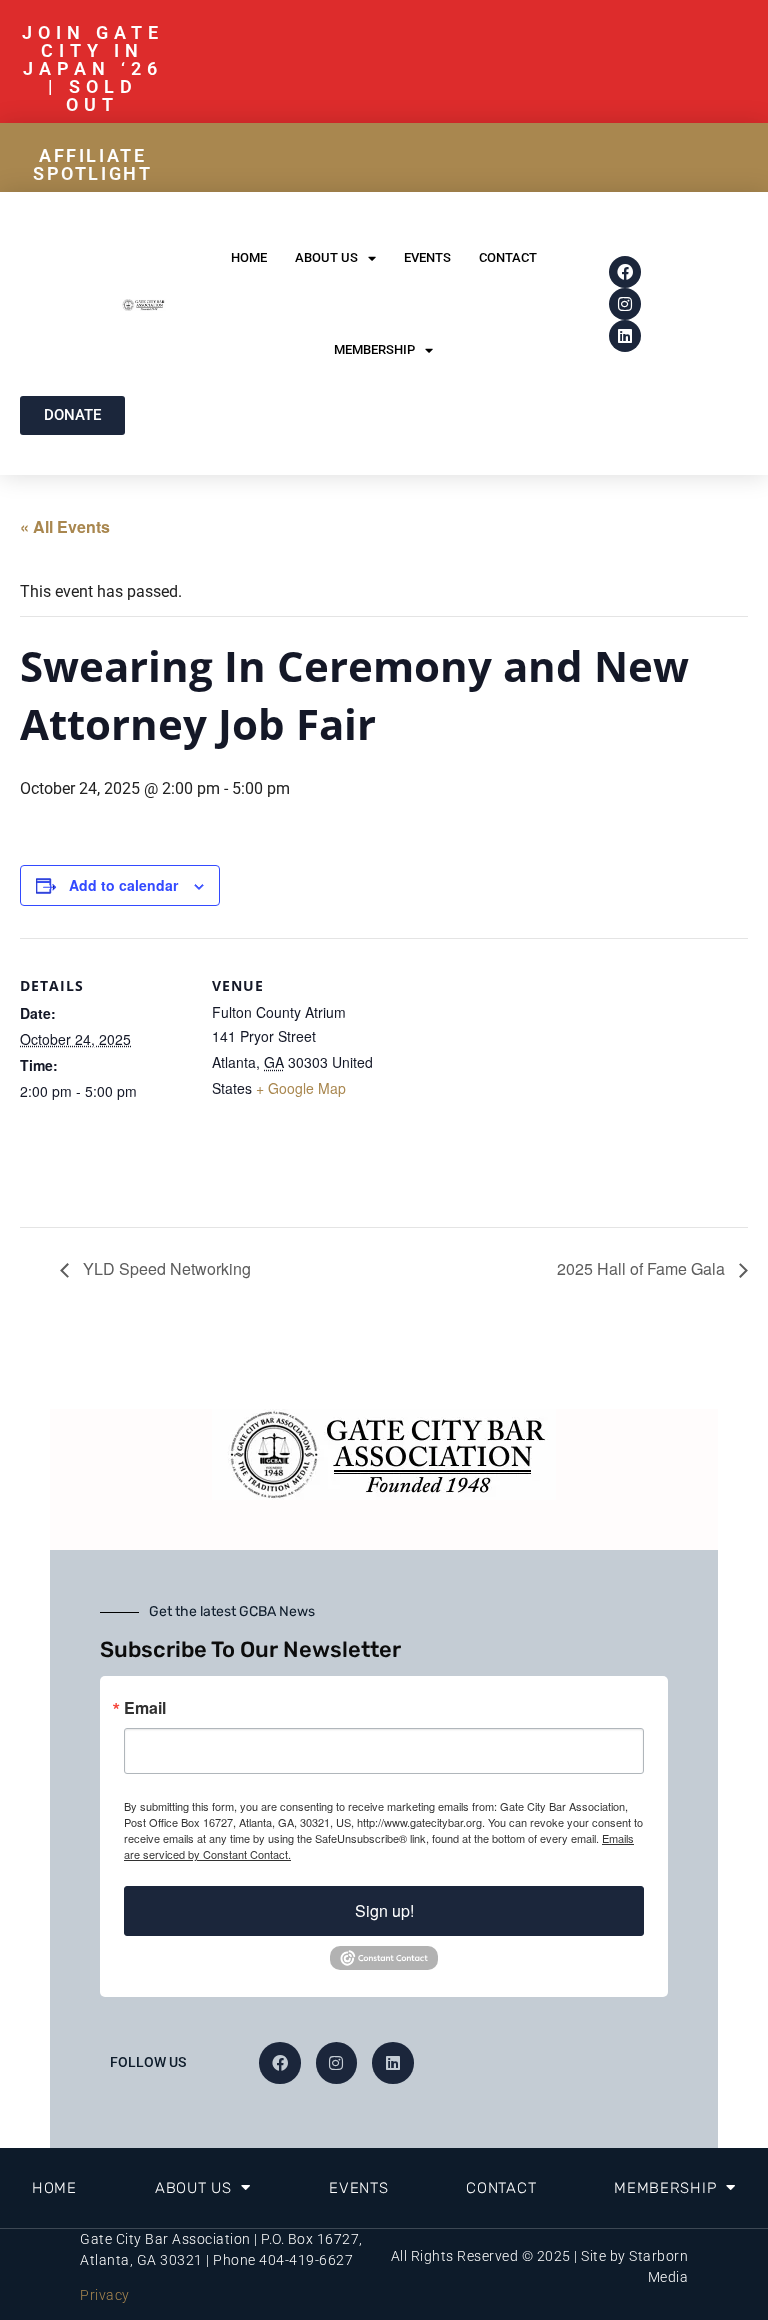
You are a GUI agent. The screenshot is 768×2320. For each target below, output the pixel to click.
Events (427, 257)
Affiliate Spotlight (92, 164)
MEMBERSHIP (374, 349)
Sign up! (384, 1910)
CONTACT (508, 257)
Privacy (105, 2295)
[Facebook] (625, 272)
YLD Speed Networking (165, 1268)
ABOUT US (326, 257)
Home (249, 257)
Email (145, 1708)
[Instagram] (625, 304)
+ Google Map (301, 1088)
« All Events (65, 526)
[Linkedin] (625, 336)
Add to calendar (123, 885)
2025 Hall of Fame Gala (643, 1268)
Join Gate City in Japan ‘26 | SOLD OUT (93, 68)
